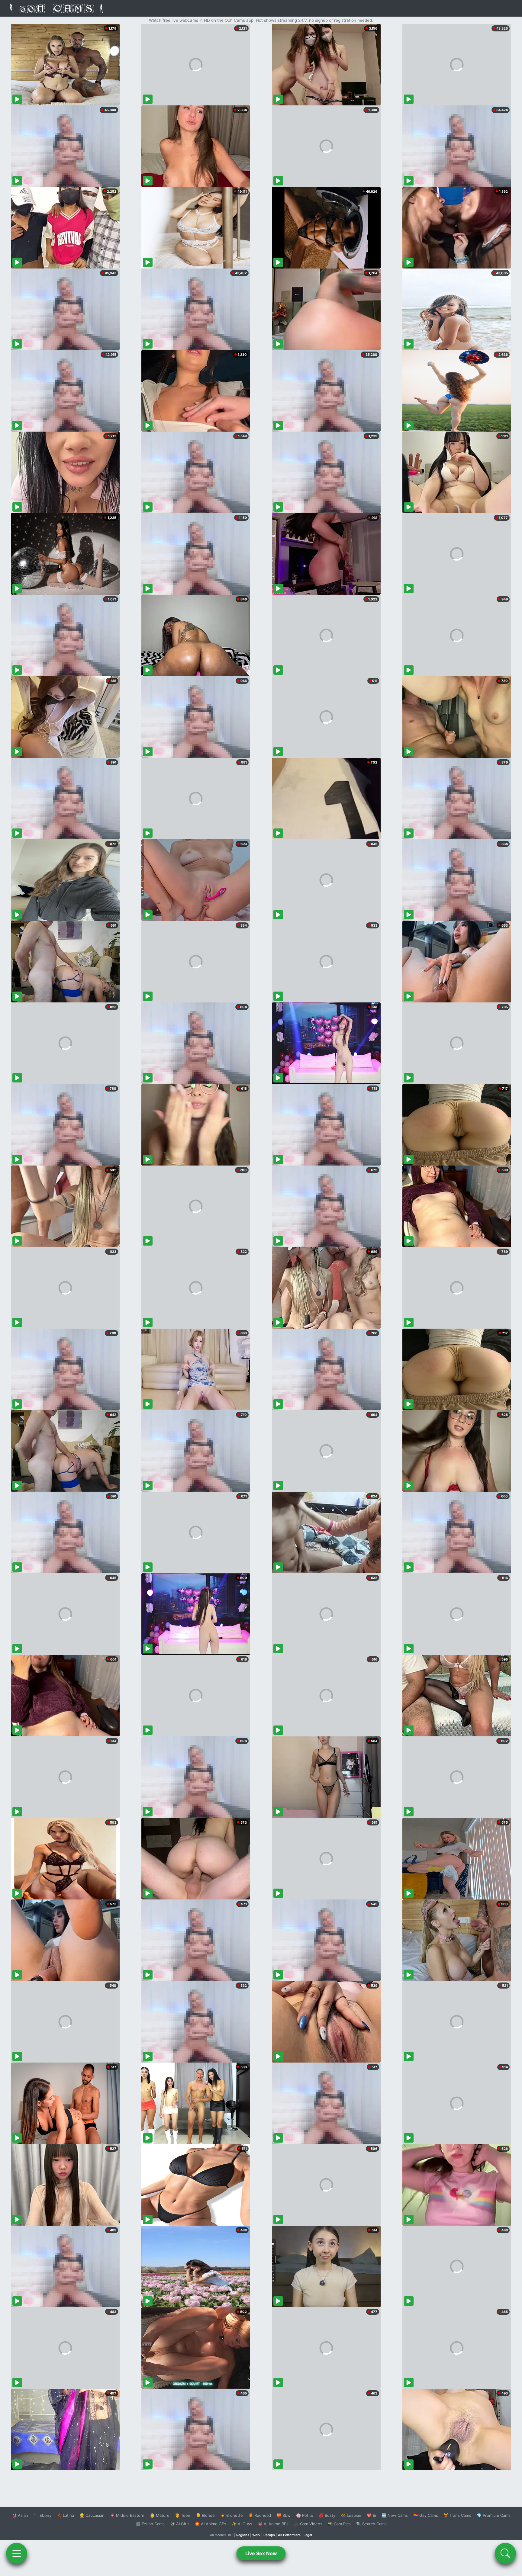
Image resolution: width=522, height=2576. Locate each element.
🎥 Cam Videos (308, 2524)
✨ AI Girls (180, 2524)
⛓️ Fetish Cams (150, 2524)
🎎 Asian (20, 2515)
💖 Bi (371, 2515)
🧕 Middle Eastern (127, 2515)
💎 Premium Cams (494, 2515)
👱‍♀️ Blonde (205, 2515)
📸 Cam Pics (339, 2524)
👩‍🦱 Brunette (232, 2515)
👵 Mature (160, 2515)
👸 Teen (183, 2515)
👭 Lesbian (351, 2515)
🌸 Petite (305, 2515)
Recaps (269, 2535)
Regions (243, 2535)
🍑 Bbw (284, 2515)
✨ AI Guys (242, 2524)
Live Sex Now (261, 2553)
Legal (308, 2535)
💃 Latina (65, 2515)
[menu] (17, 2553)
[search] (505, 2553)
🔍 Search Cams (371, 2524)
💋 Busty (327, 2515)
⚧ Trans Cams (457, 2515)
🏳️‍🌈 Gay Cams (426, 2515)
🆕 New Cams (395, 2515)
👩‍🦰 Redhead (260, 2515)
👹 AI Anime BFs (273, 2524)
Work (256, 2535)
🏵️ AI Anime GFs (211, 2524)
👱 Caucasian (92, 2515)
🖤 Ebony (42, 2515)
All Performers (289, 2535)
